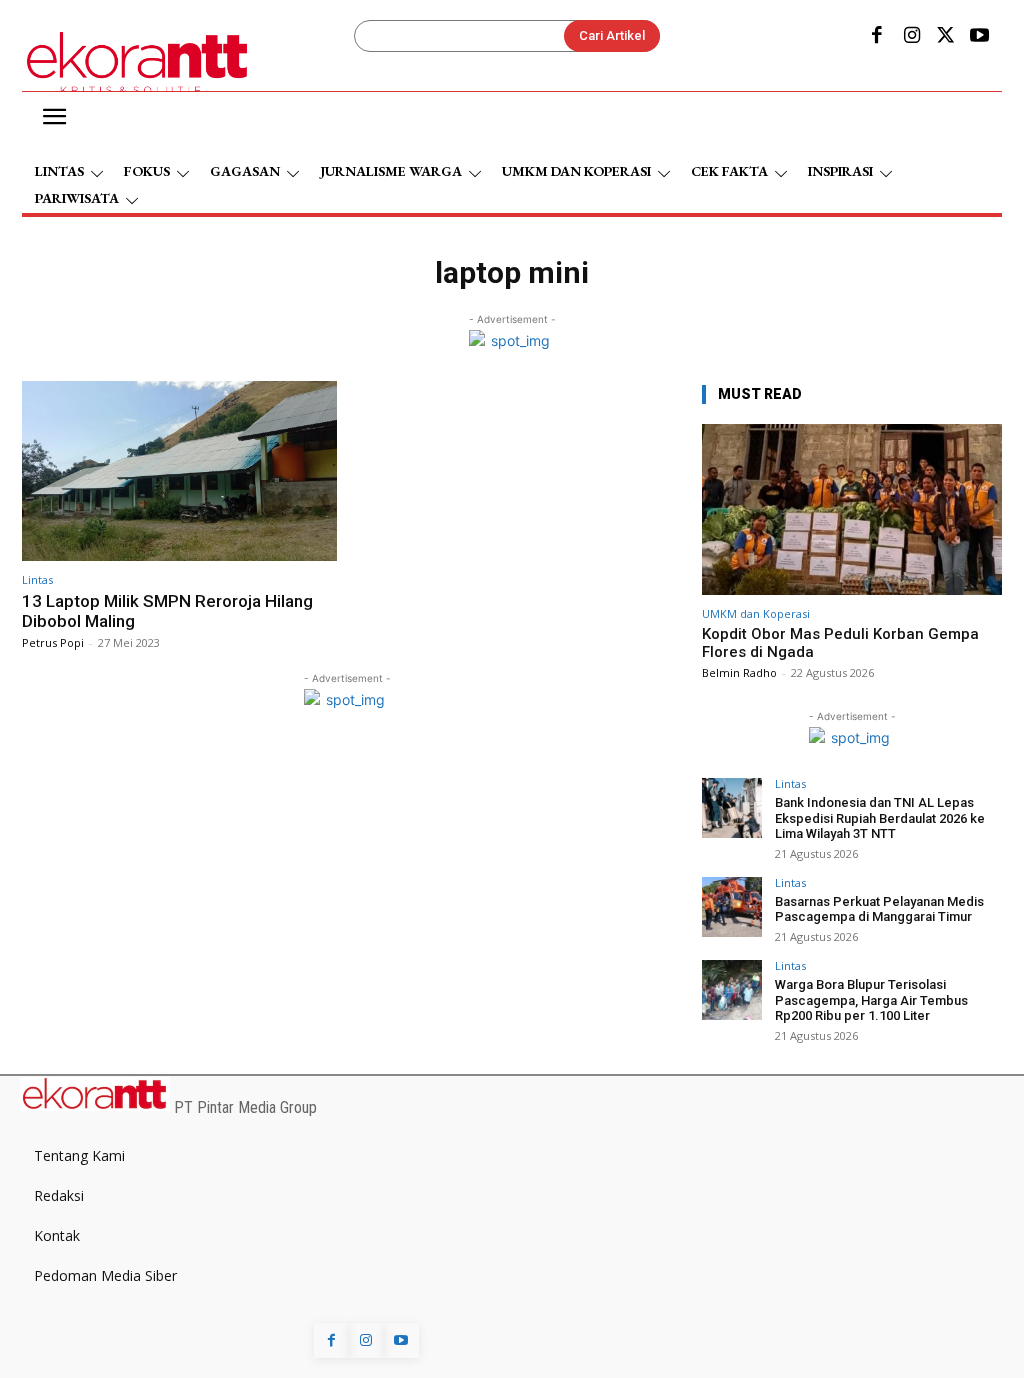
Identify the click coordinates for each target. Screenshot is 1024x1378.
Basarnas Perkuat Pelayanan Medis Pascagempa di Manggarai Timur (879, 909)
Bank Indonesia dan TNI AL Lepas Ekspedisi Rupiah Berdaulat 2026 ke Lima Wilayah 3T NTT (880, 818)
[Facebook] (877, 37)
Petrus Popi (53, 642)
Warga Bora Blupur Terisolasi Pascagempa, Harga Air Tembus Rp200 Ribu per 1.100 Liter (871, 1000)
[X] (946, 37)
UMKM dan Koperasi (756, 613)
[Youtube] (980, 37)
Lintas (37, 579)
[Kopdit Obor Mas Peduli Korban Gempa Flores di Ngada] (852, 509)
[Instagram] (911, 37)
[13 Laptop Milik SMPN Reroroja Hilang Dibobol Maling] (179, 471)
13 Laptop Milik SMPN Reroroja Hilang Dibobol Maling (167, 611)
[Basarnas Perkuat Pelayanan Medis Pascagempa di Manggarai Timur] (732, 907)
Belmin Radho (739, 672)
